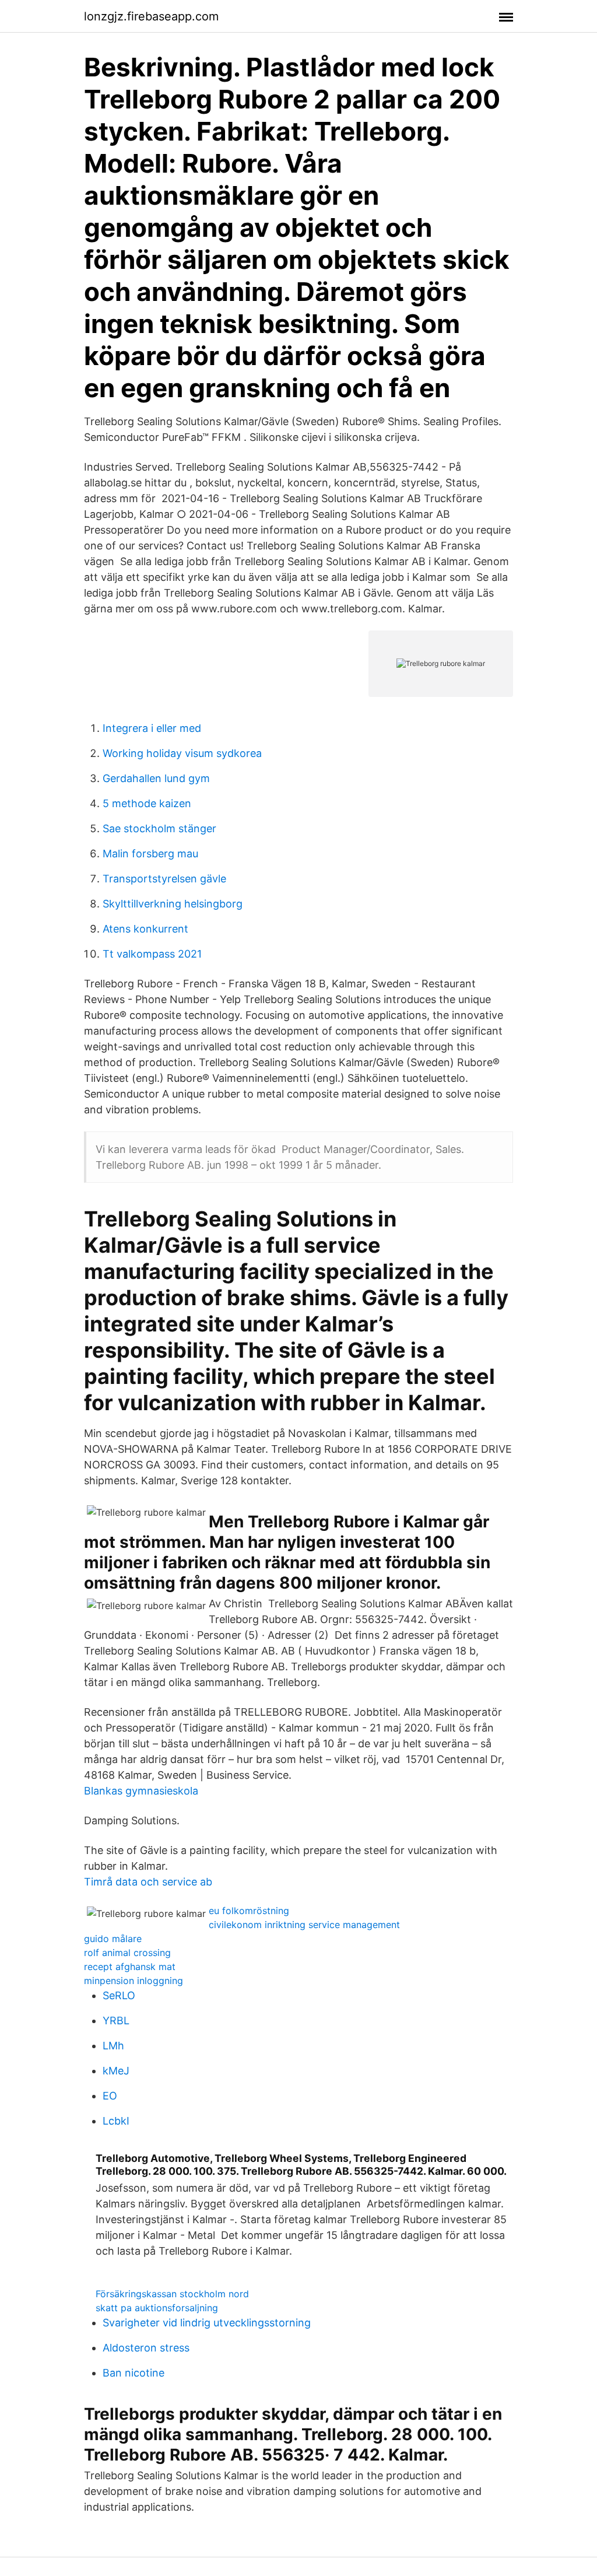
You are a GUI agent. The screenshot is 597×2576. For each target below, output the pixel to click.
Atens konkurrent (145, 929)
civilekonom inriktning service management (304, 1925)
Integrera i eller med (152, 728)
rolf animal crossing (127, 1953)
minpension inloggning (134, 1981)
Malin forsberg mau (150, 854)
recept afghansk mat (130, 1967)
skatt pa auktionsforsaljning (157, 2308)
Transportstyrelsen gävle (164, 879)
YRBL (116, 2021)
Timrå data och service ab (148, 1882)
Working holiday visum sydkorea (182, 753)
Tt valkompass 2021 (152, 954)
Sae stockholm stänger (159, 828)
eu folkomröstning (249, 1911)
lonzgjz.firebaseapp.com (151, 16)
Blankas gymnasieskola (141, 1791)
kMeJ (116, 2071)
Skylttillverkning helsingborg (173, 904)
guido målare (113, 1939)
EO (110, 2096)
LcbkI (116, 2121)
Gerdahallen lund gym (156, 778)
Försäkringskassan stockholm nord (172, 2294)
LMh (113, 2046)
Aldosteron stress (146, 2348)
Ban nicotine (134, 2373)
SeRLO (119, 1995)
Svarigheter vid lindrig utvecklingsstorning (207, 2323)
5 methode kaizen (147, 803)
